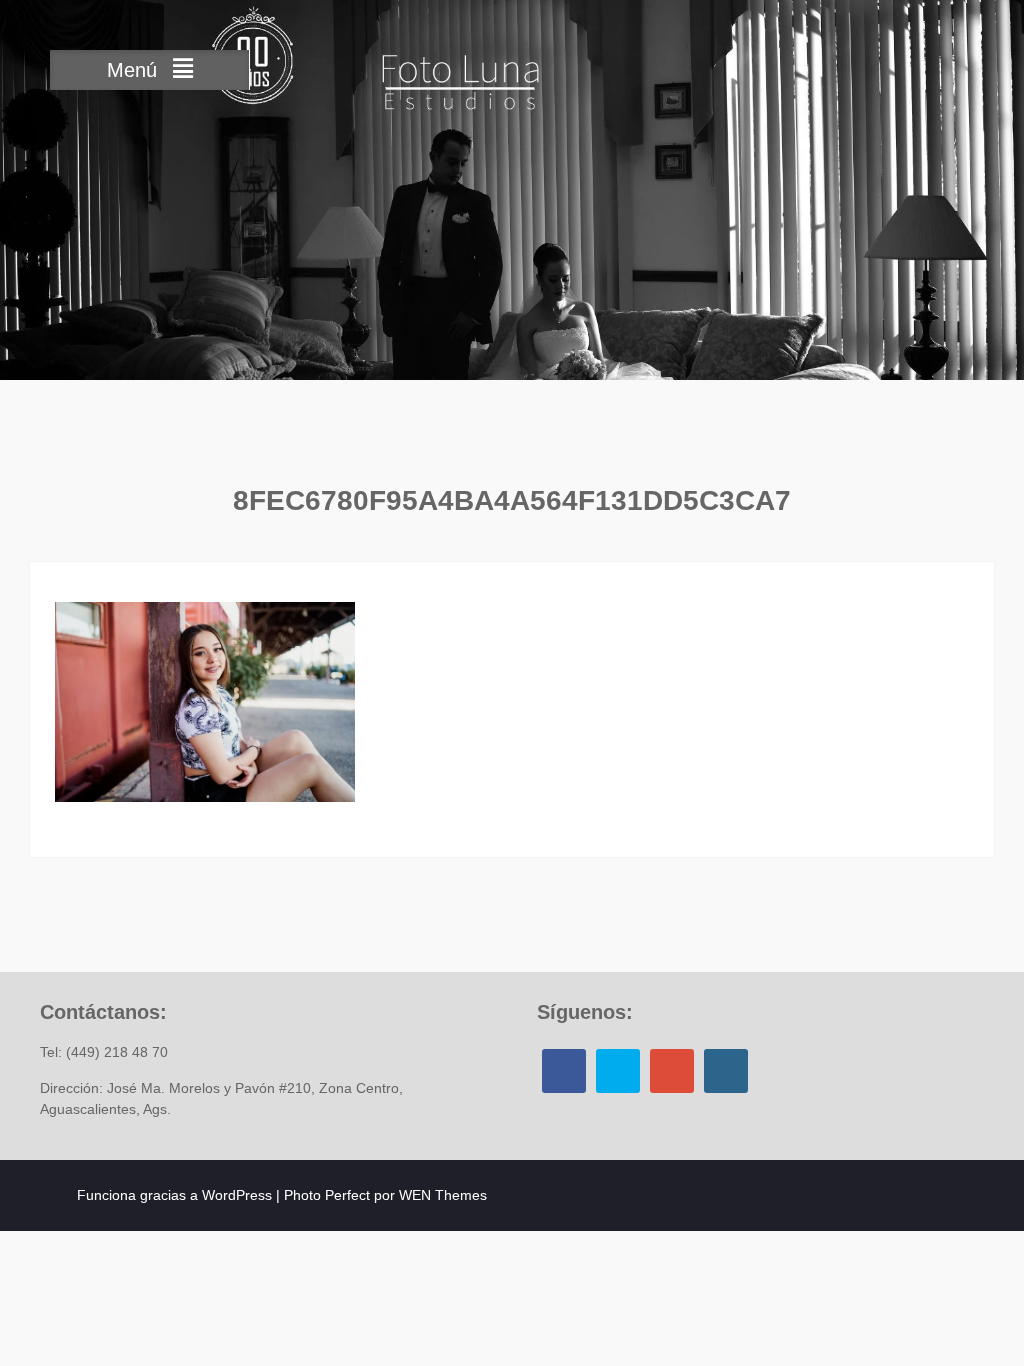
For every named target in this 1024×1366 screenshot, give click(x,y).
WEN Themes (443, 1195)
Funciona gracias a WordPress (174, 1195)
